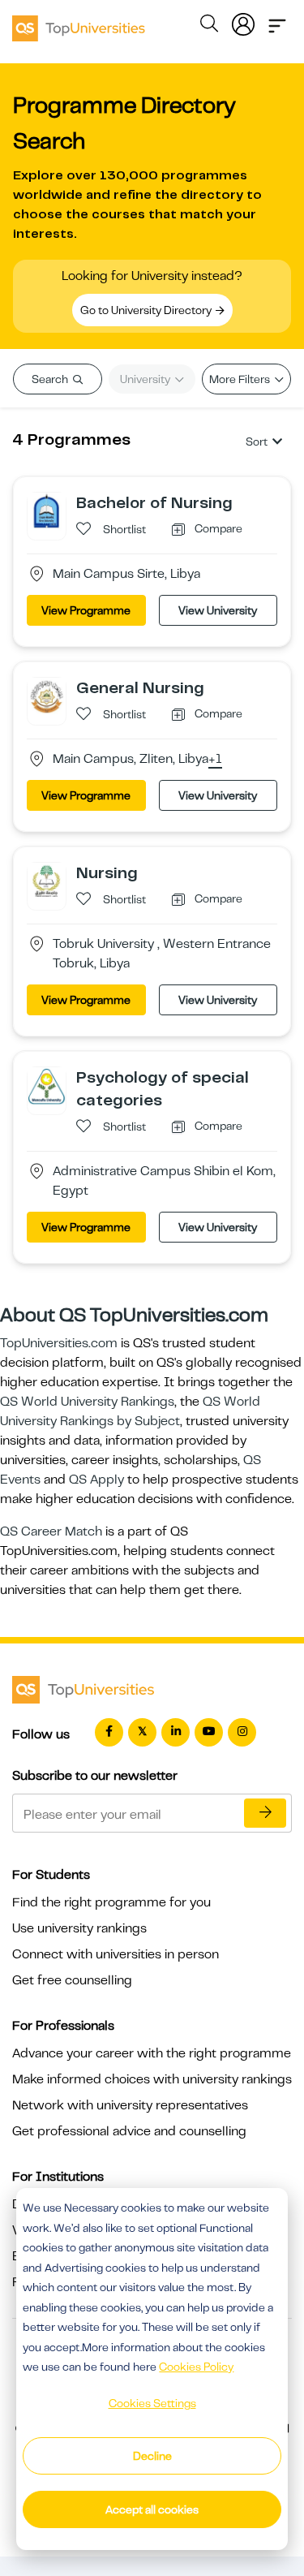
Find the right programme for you (111, 1902)
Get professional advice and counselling (129, 2131)
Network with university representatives (130, 2105)
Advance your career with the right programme (152, 2053)
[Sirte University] (47, 510)
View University (218, 610)
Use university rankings (79, 1928)
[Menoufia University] (47, 1085)
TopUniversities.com (59, 1343)
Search (51, 379)
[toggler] (277, 21)
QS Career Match (51, 1531)
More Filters (241, 379)
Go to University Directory (147, 310)
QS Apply (96, 1480)
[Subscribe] (265, 1813)
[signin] (243, 21)
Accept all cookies (152, 2509)
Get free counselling (72, 1980)
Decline (152, 2456)
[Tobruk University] (47, 879)
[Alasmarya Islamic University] (47, 696)
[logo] (79, 23)
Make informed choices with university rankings (152, 2079)
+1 (215, 760)
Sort (257, 442)
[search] (209, 26)
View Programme (86, 610)
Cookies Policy (196, 2367)
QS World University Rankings (87, 1402)
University (146, 379)
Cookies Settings (152, 2403)
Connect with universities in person (116, 1954)
